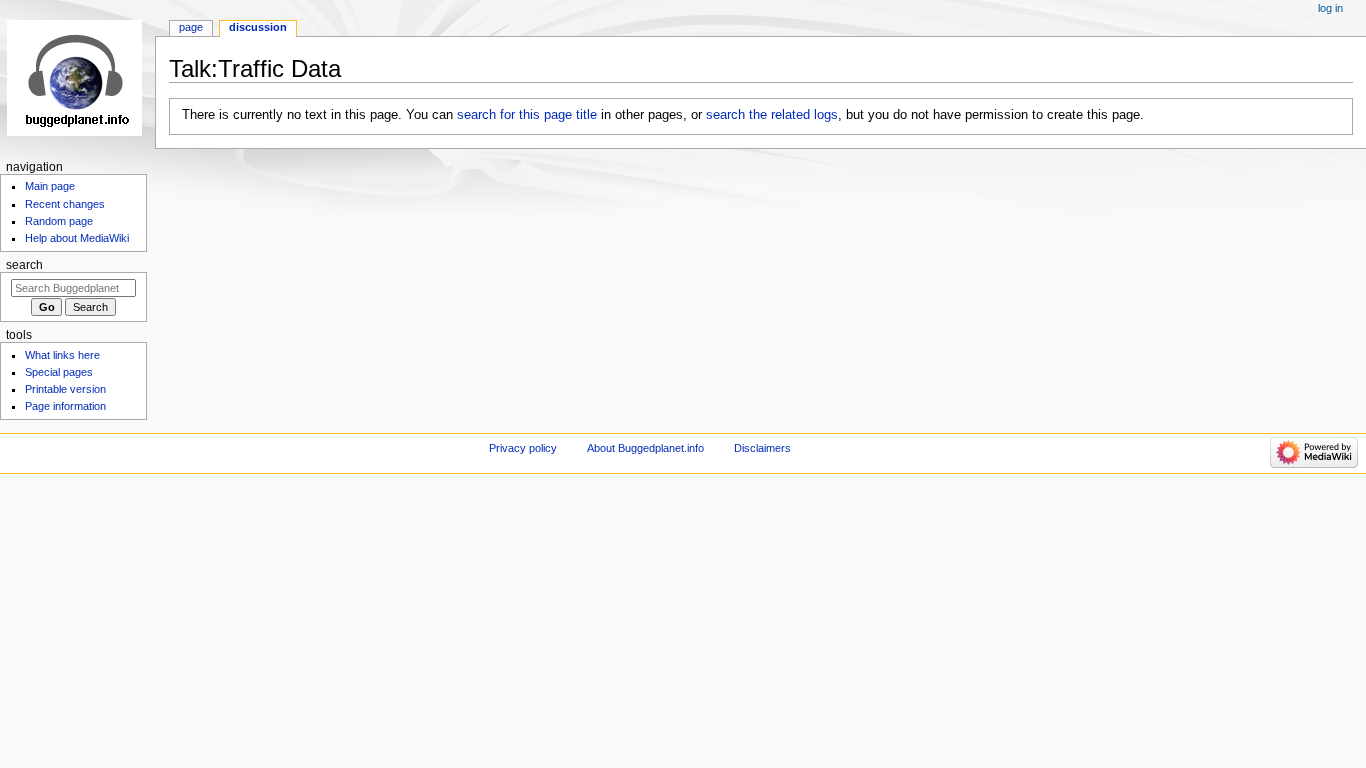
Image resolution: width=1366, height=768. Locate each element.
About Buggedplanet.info (645, 448)
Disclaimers (762, 448)
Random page (59, 221)
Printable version (65, 389)
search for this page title (527, 115)
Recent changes (65, 204)
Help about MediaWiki (77, 238)
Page (191, 27)
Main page (50, 186)
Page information (65, 406)
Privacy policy (523, 448)
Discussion (258, 27)
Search (24, 265)
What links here (62, 355)
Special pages (59, 372)
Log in (1330, 8)
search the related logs (772, 115)
